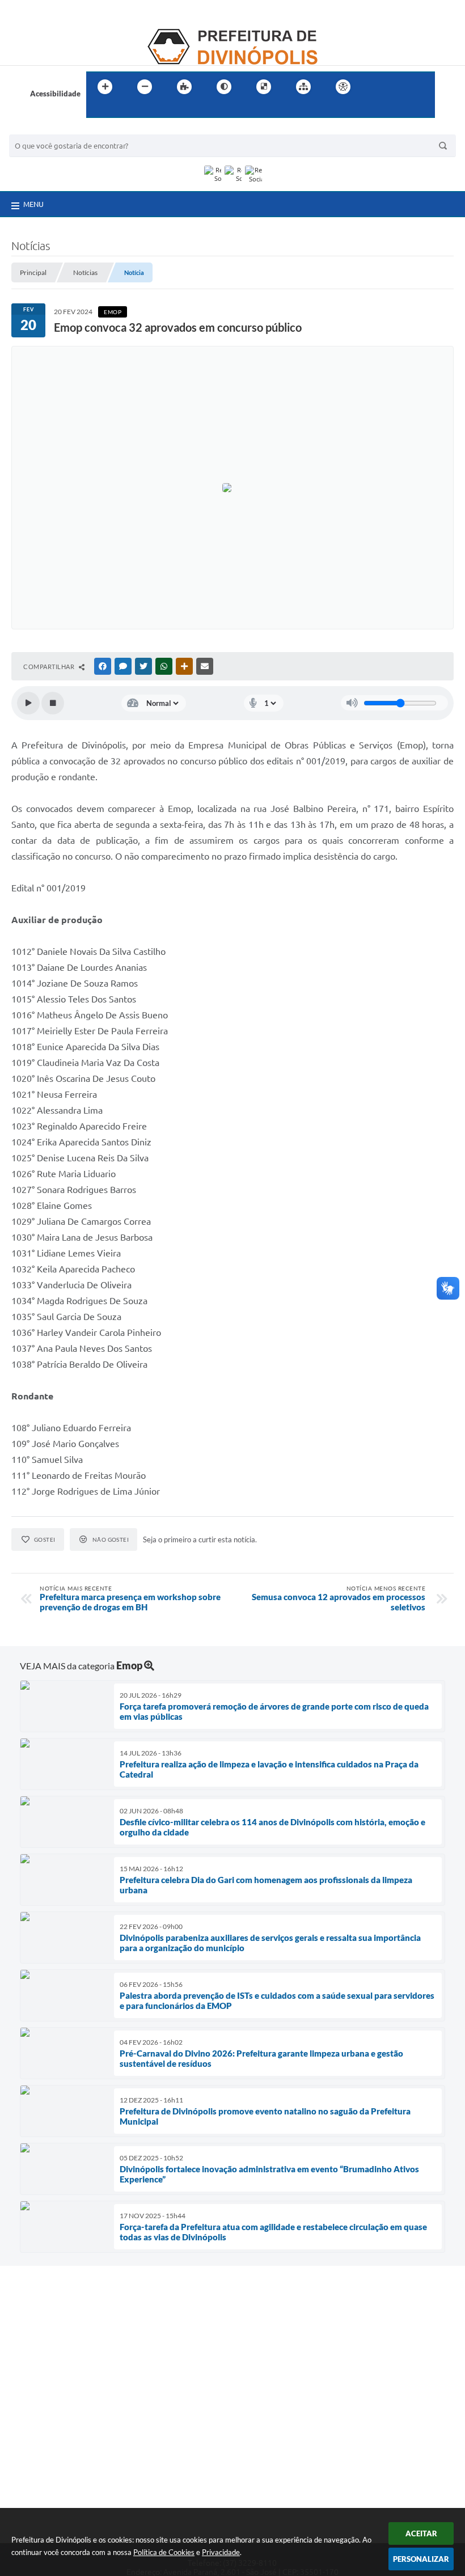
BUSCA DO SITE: (43, 129)
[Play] (28, 703)
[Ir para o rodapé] (122, 110)
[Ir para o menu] (400, 87)
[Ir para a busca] (98, 110)
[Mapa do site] (303, 87)
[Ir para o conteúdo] (375, 87)
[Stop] (53, 703)
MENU (33, 204)
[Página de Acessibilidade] (343, 87)
